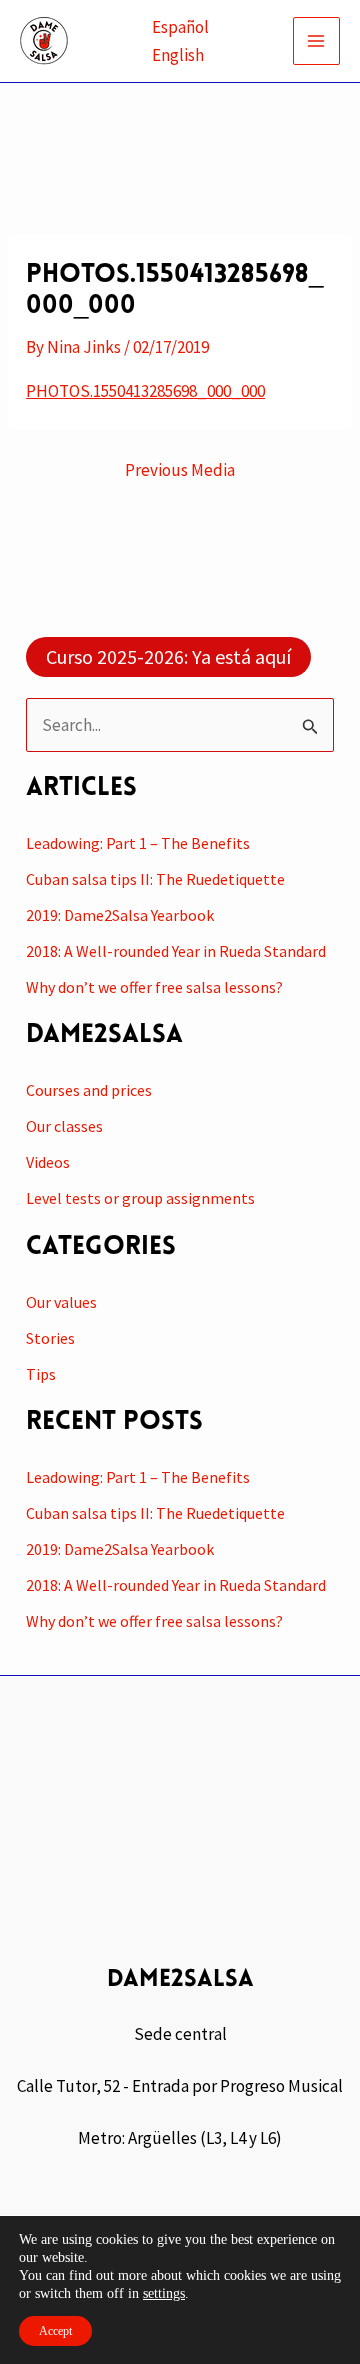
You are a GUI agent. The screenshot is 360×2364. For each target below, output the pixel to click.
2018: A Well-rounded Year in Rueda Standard (176, 951)
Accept (55, 2331)
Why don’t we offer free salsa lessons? (154, 987)
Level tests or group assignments (140, 1198)
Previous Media (180, 470)
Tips (41, 1374)
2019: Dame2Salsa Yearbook (120, 915)
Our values (61, 1302)
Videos (48, 1162)
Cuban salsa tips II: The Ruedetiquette (155, 879)
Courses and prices (89, 1090)
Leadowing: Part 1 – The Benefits (138, 843)
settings (164, 2293)
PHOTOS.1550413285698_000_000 (145, 391)
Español (180, 27)
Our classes (64, 1126)
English (178, 55)
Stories (50, 1338)
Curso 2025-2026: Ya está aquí (168, 656)
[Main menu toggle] (317, 41)
